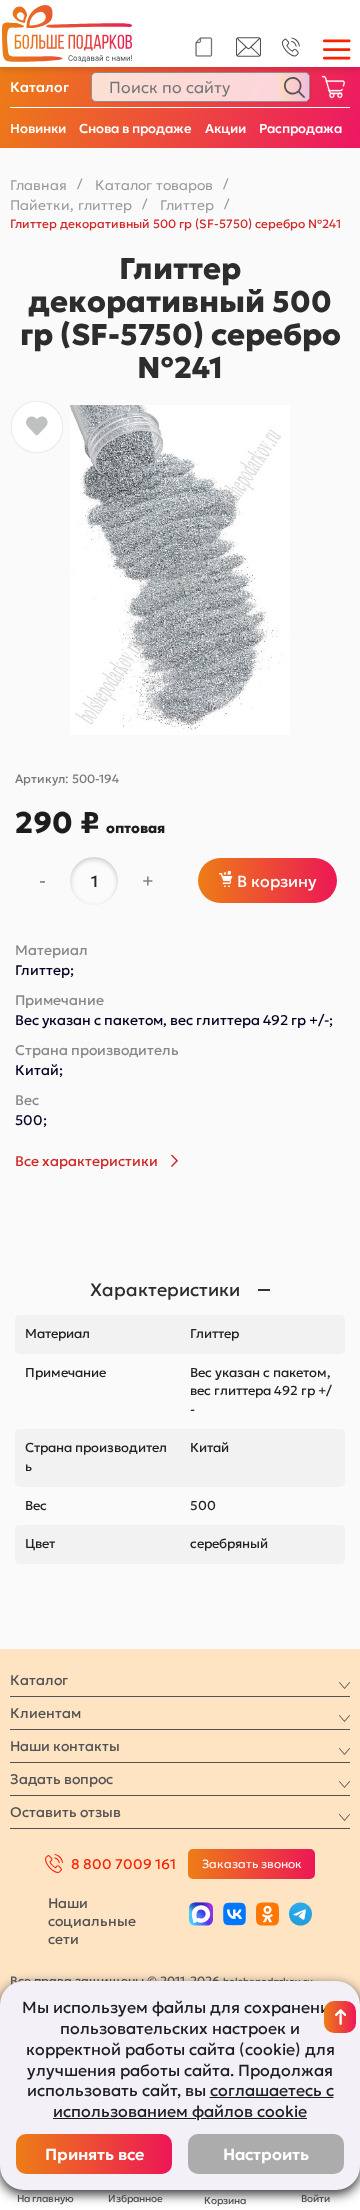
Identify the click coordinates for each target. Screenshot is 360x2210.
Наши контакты (65, 1746)
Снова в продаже (135, 128)
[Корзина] (333, 87)
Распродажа (300, 128)
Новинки (38, 128)
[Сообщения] (248, 52)
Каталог (39, 87)
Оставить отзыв (65, 1812)
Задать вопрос (61, 1779)
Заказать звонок (252, 1863)
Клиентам (45, 1713)
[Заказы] (203, 47)
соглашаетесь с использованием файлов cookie (193, 2100)
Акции (225, 128)
